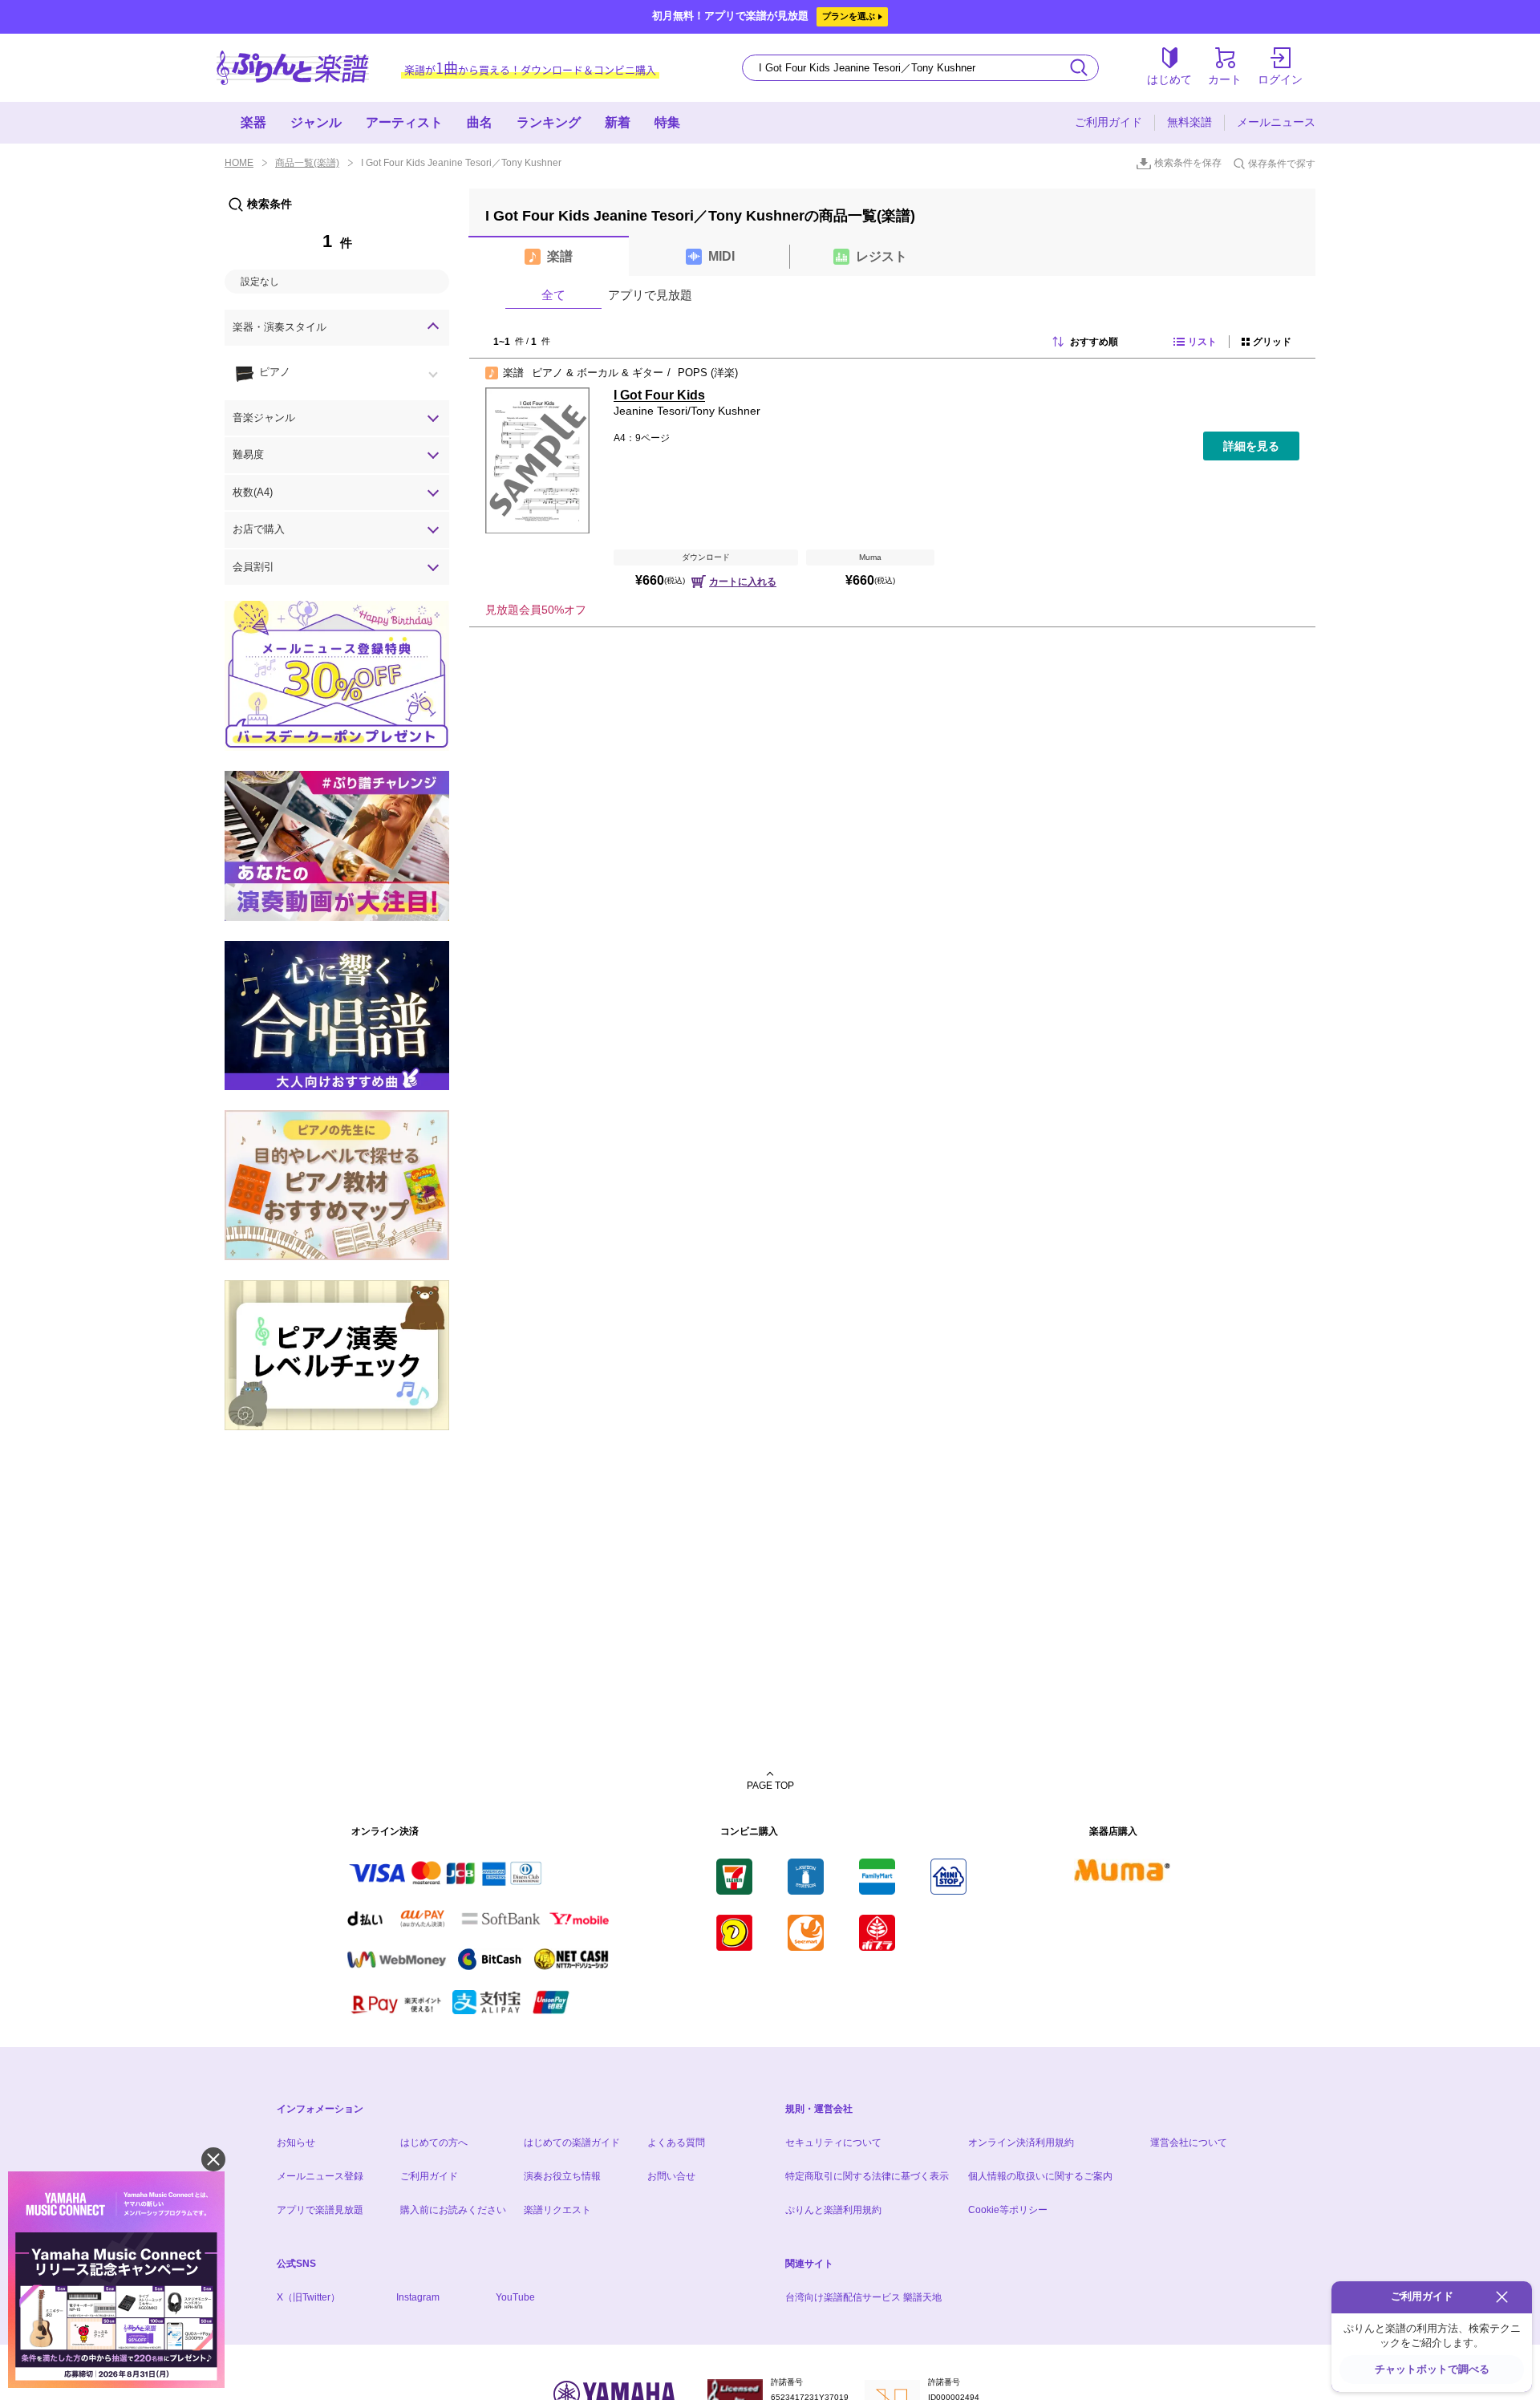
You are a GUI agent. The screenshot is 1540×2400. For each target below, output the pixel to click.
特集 (667, 122)
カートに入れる (743, 582)
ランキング (549, 122)
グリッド (1272, 342)
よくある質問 (676, 2143)
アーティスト (404, 122)
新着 (618, 122)
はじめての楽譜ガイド (572, 2143)
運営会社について (1189, 2143)
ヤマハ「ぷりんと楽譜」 (293, 68)
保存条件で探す (1282, 164)
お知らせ (296, 2143)
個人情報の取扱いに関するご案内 (1040, 2176)
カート (1225, 79)
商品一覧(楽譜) (307, 163)
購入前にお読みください (453, 2210)
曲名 (480, 122)
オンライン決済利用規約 (1021, 2143)
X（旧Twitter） (308, 2297)
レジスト (881, 256)
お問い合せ (671, 2176)
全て (553, 295)
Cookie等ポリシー (1008, 2210)
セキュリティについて (833, 2143)
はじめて (1169, 79)
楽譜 (560, 256)
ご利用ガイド (1108, 122)
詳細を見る (1251, 446)
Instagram (418, 2297)
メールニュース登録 (320, 2176)
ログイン (1280, 79)
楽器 (253, 122)
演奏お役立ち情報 (562, 2176)
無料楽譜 (1189, 122)
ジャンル (316, 122)
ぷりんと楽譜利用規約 (833, 2210)
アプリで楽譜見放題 (320, 2210)
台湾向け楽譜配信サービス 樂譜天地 (863, 2297)
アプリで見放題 (650, 295)
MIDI (721, 256)
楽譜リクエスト (557, 2210)
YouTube (515, 2297)
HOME (239, 163)
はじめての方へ (434, 2143)
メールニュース (1276, 122)
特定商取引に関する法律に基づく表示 (867, 2176)
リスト (1202, 342)
